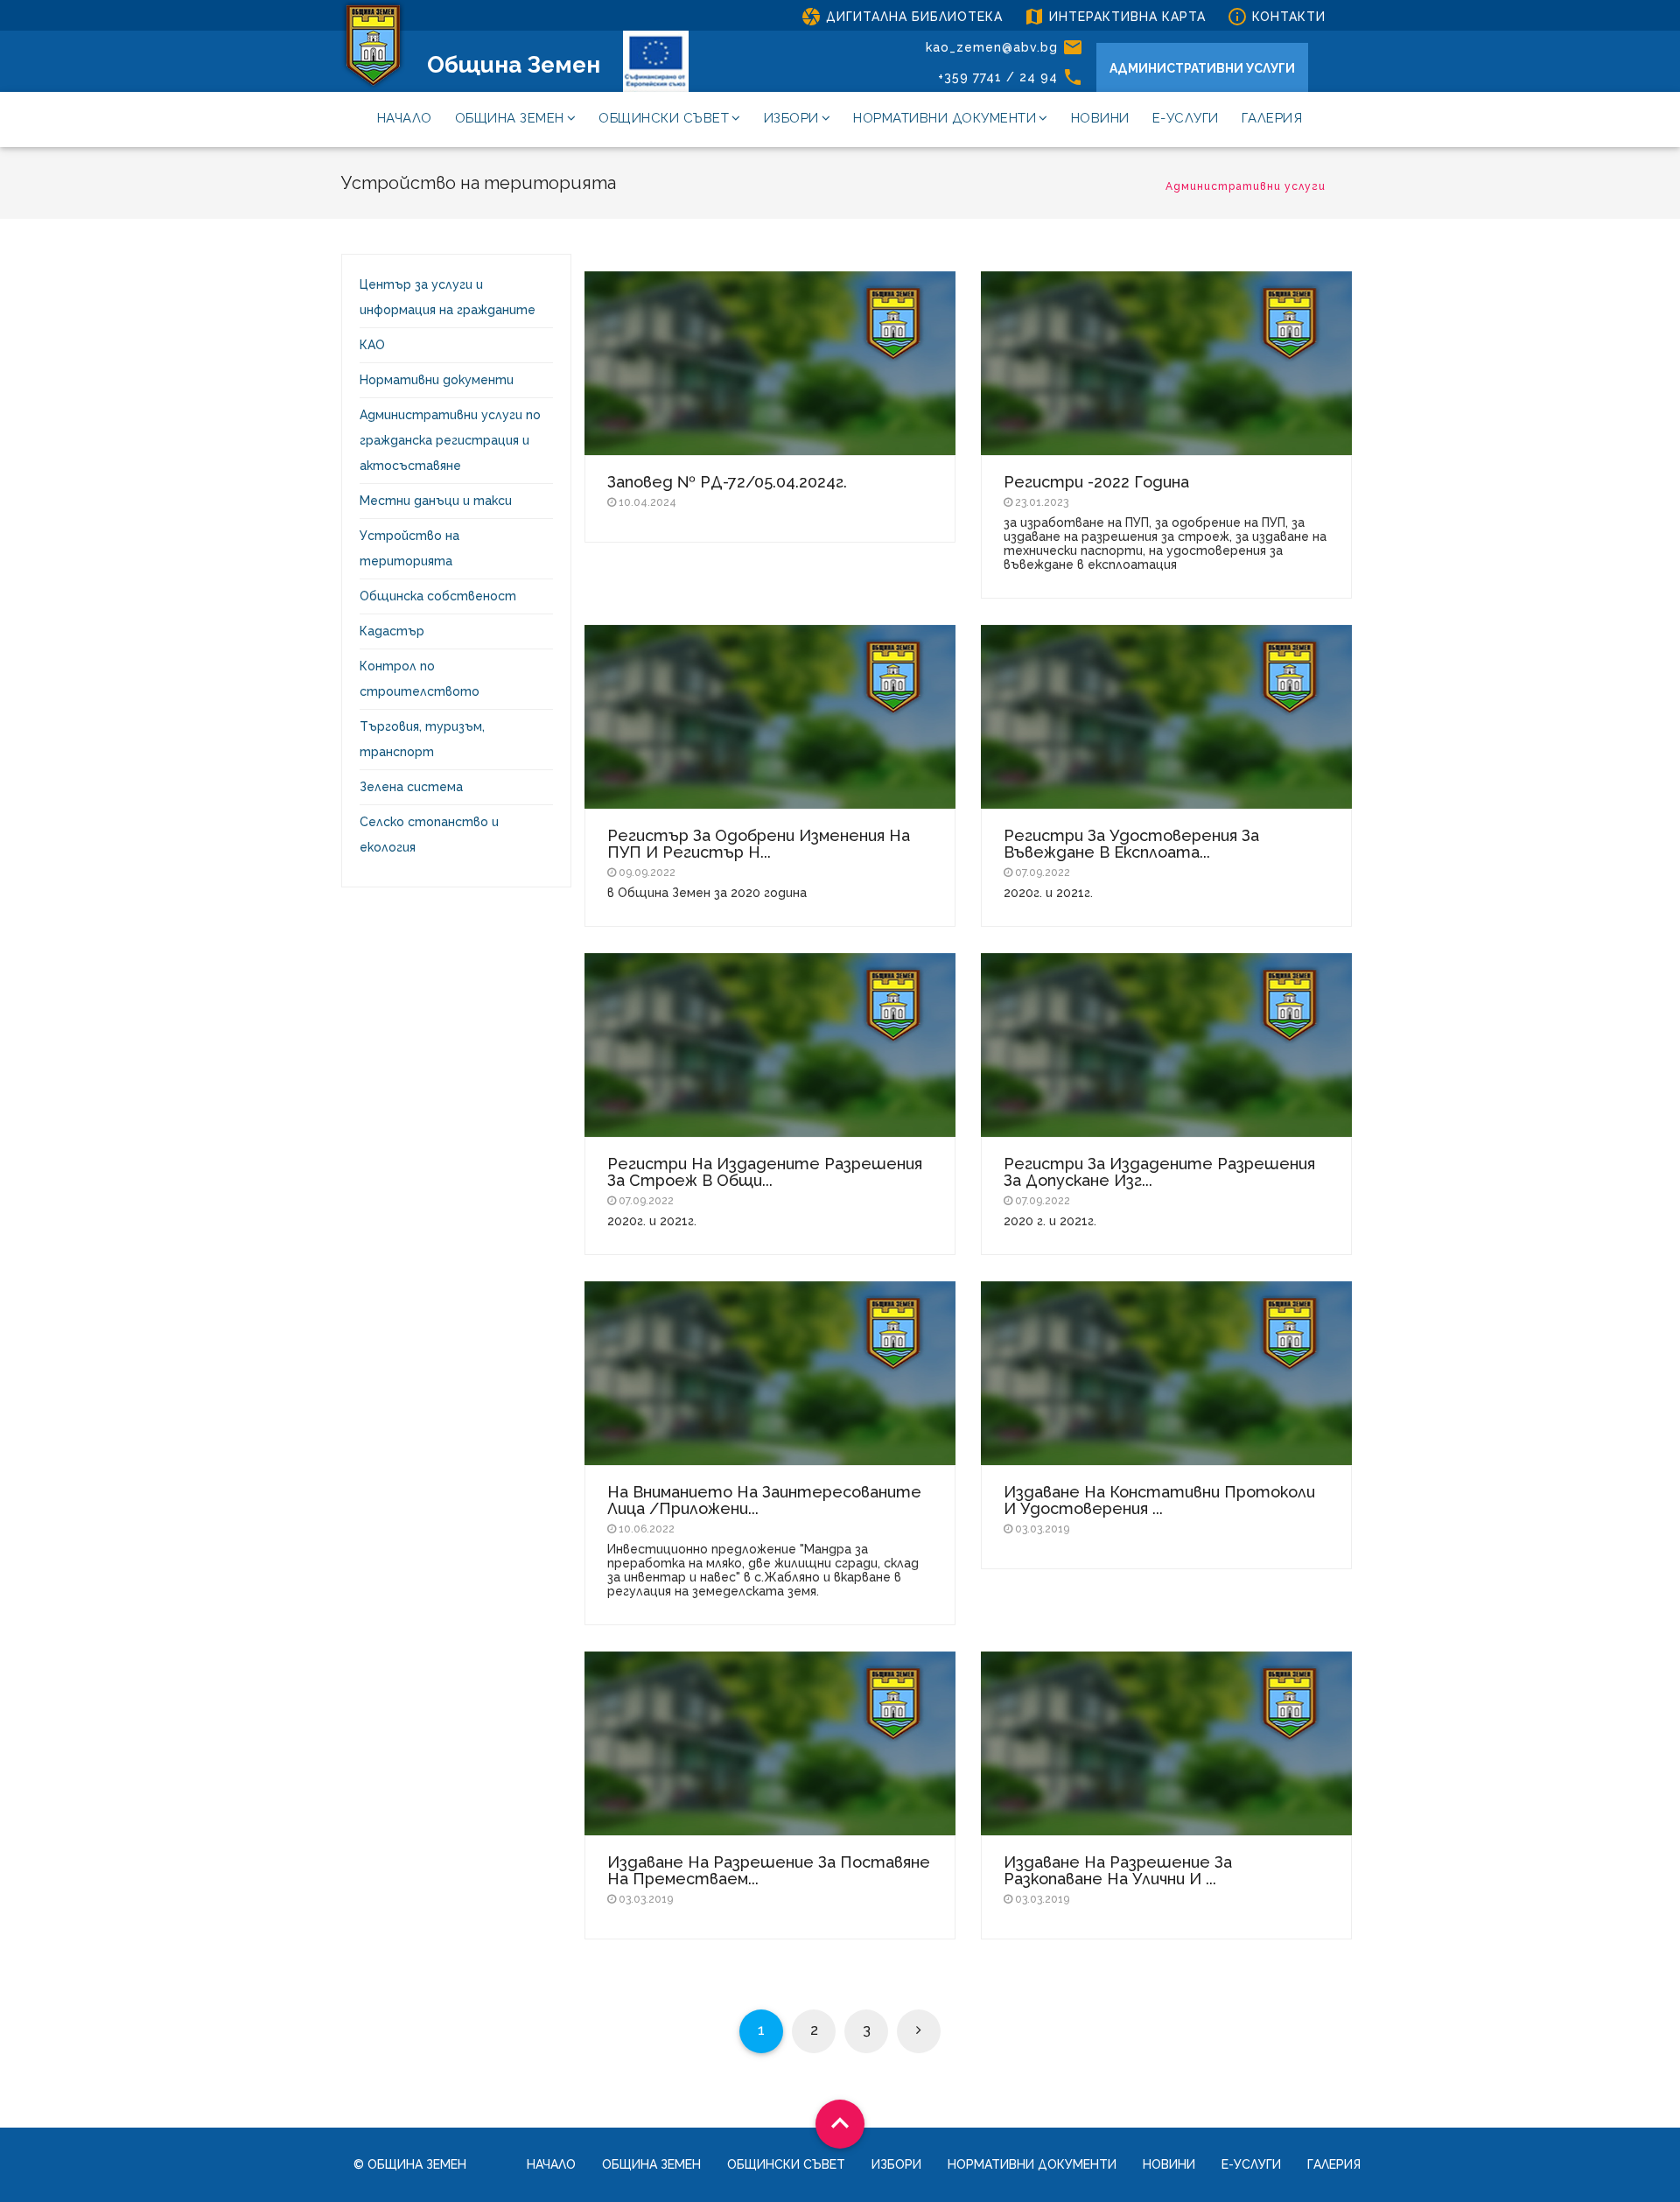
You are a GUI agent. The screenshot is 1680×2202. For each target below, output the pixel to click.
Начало (405, 118)
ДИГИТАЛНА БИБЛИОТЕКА (902, 17)
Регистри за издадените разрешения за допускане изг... (1159, 1172)
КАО (372, 345)
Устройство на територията (409, 548)
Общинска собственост (438, 596)
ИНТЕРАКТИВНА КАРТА (1115, 17)
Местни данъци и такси (436, 501)
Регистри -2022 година (1096, 482)
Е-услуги (1186, 118)
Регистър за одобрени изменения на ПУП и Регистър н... (759, 844)
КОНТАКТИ (1276, 17)
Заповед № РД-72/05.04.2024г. (727, 482)
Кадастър (392, 631)
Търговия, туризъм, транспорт (422, 739)
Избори (791, 118)
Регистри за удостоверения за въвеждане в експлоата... (1131, 844)
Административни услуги (1246, 186)
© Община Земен (410, 2164)
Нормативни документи (945, 118)
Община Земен (514, 65)
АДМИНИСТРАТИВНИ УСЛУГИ (1202, 68)
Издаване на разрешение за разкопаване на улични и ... (1118, 1870)
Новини (1100, 118)
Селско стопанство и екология (429, 835)
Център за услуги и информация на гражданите (448, 297)
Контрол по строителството (420, 679)
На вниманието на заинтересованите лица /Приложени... (764, 1500)
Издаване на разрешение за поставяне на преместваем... (769, 1870)
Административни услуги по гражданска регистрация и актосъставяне (450, 440)
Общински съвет (664, 118)
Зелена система (411, 787)
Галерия (1272, 118)
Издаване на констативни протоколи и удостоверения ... (1159, 1500)
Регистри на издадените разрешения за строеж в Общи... (765, 1172)
